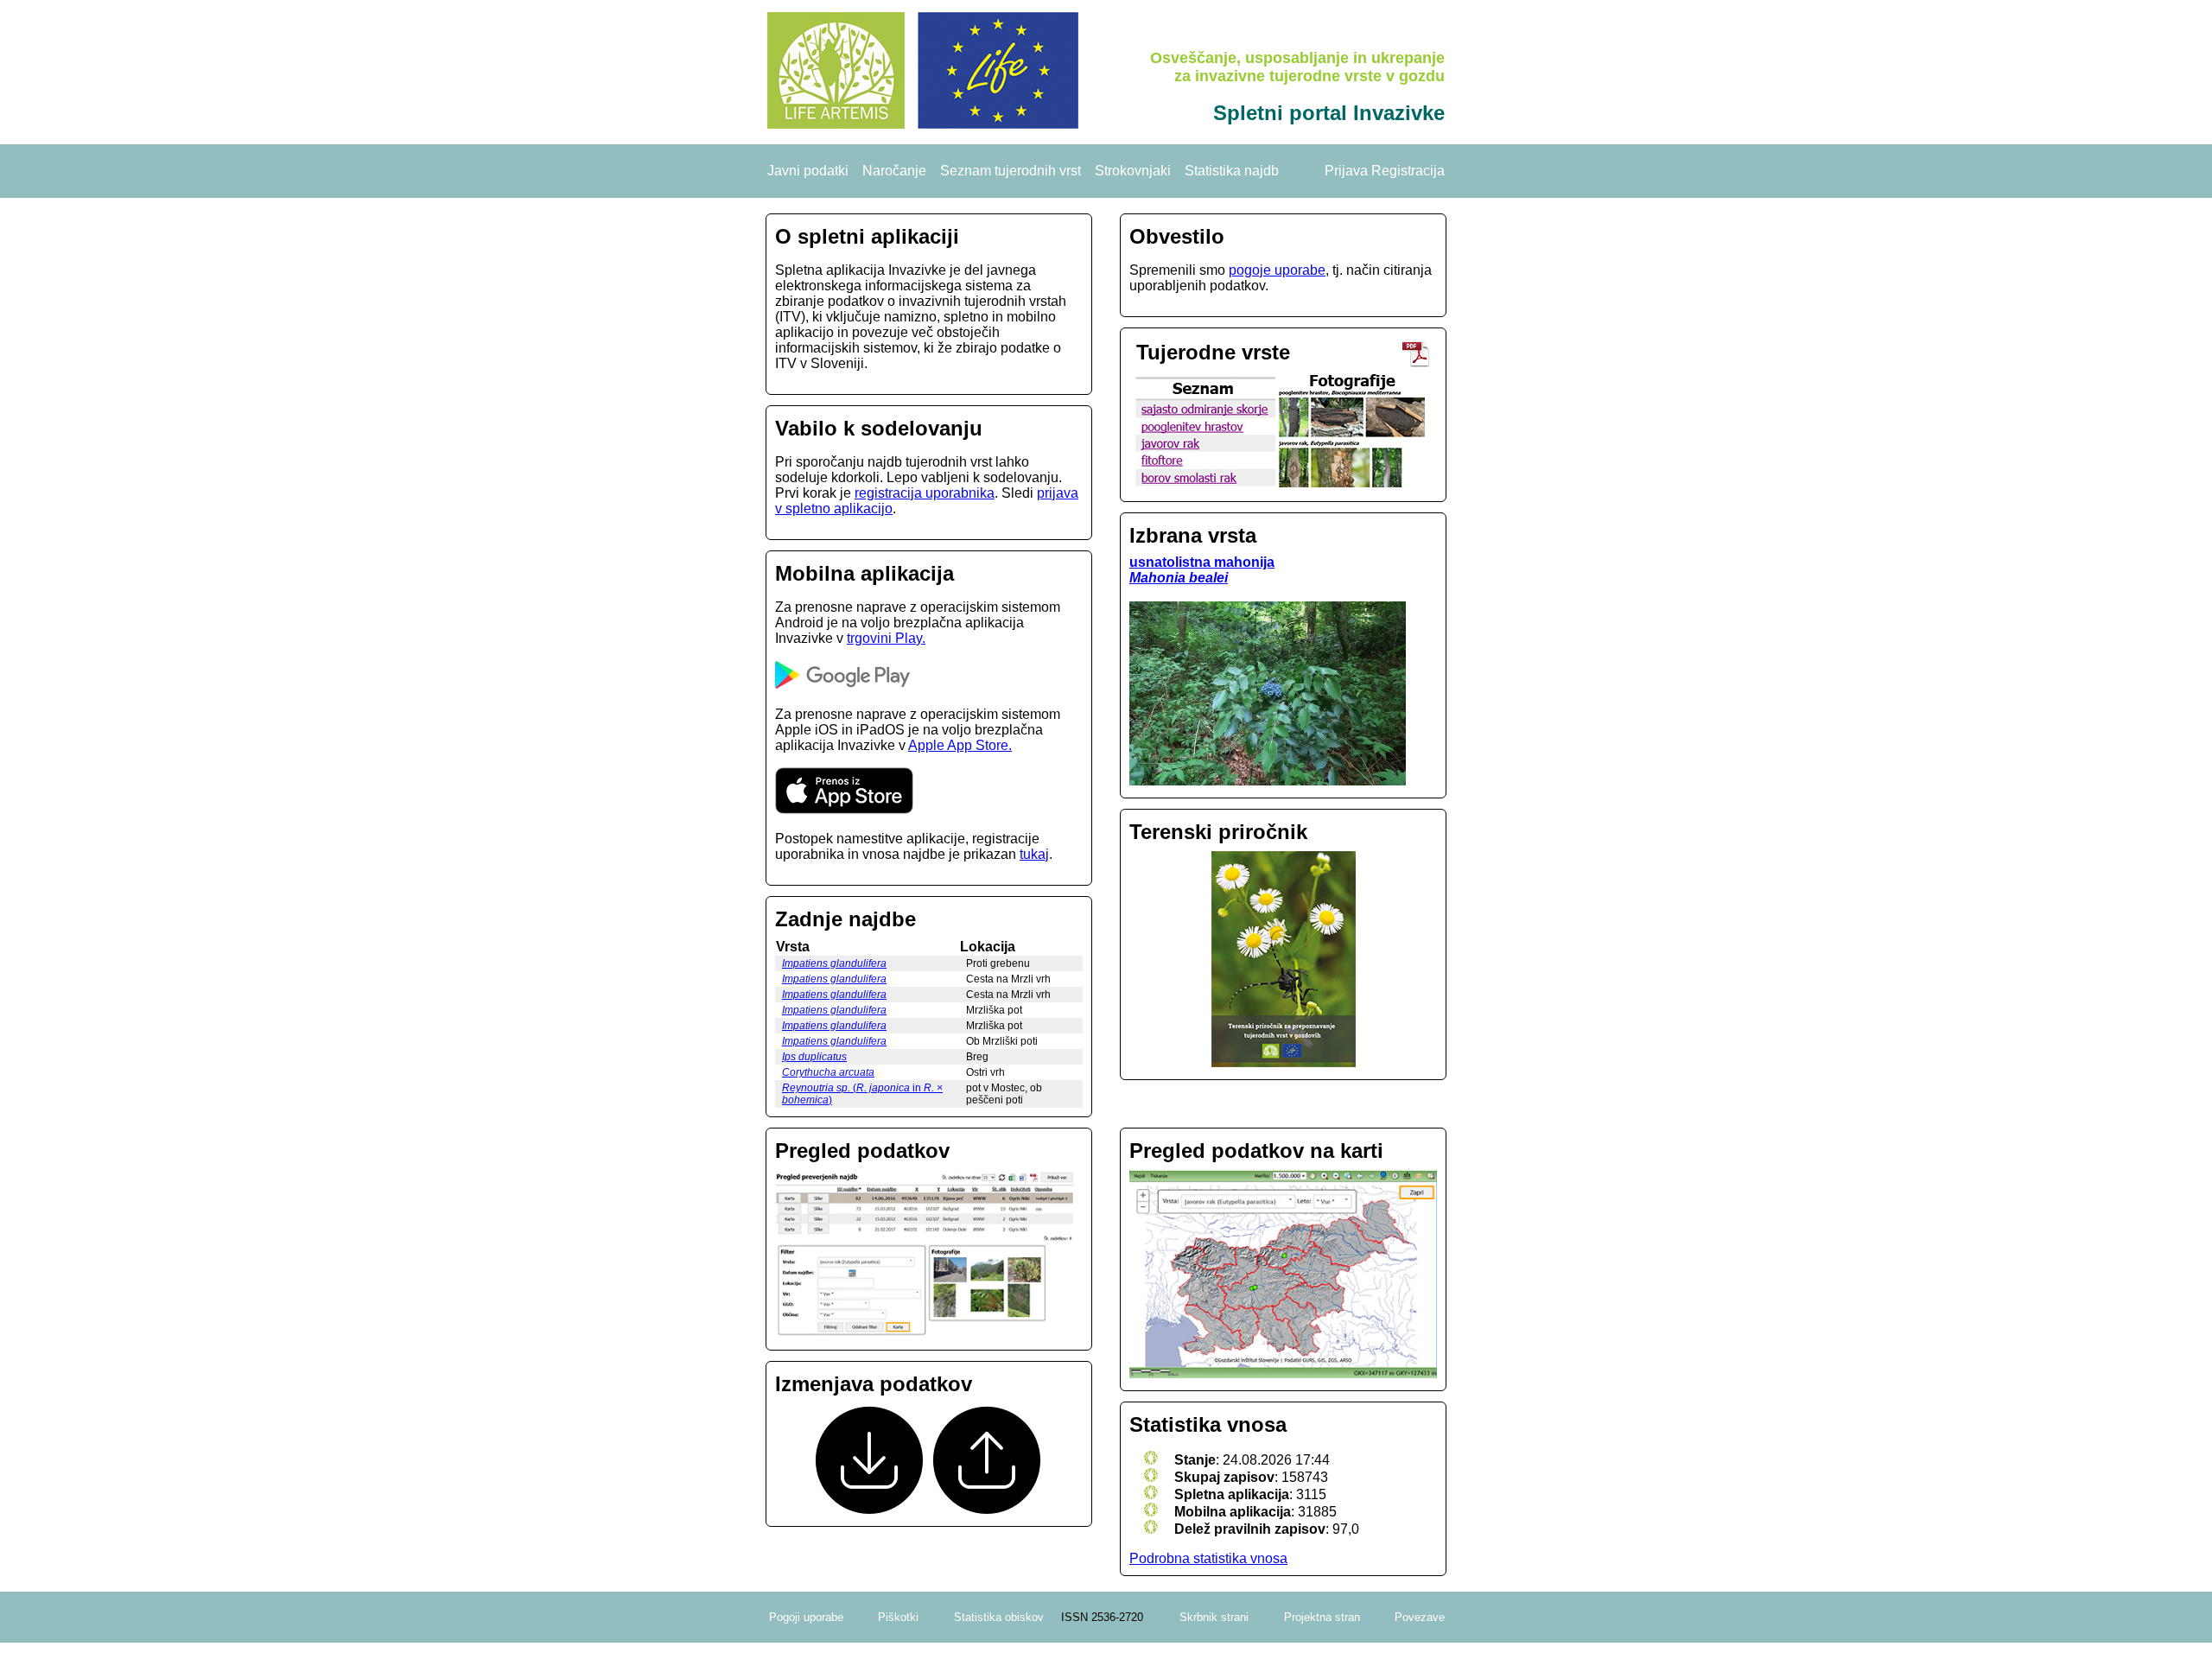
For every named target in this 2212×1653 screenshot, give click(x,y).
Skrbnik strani (1214, 1617)
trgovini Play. (886, 638)
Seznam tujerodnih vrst (1011, 171)
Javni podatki (808, 171)
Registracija (1408, 171)
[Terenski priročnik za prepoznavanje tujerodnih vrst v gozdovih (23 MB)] (1283, 961)
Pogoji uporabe (806, 1617)
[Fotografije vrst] (1352, 483)
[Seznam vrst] (1202, 483)
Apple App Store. (960, 745)
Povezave (1420, 1617)
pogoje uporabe (1277, 270)
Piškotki (898, 1617)
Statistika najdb (1232, 171)
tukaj (1034, 854)
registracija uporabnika (925, 493)
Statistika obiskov (999, 1617)
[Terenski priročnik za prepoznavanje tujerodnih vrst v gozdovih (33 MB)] (1416, 362)
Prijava (1346, 171)
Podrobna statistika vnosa (1208, 1558)
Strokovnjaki (1133, 171)
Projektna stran (1322, 1617)
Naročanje (894, 171)
